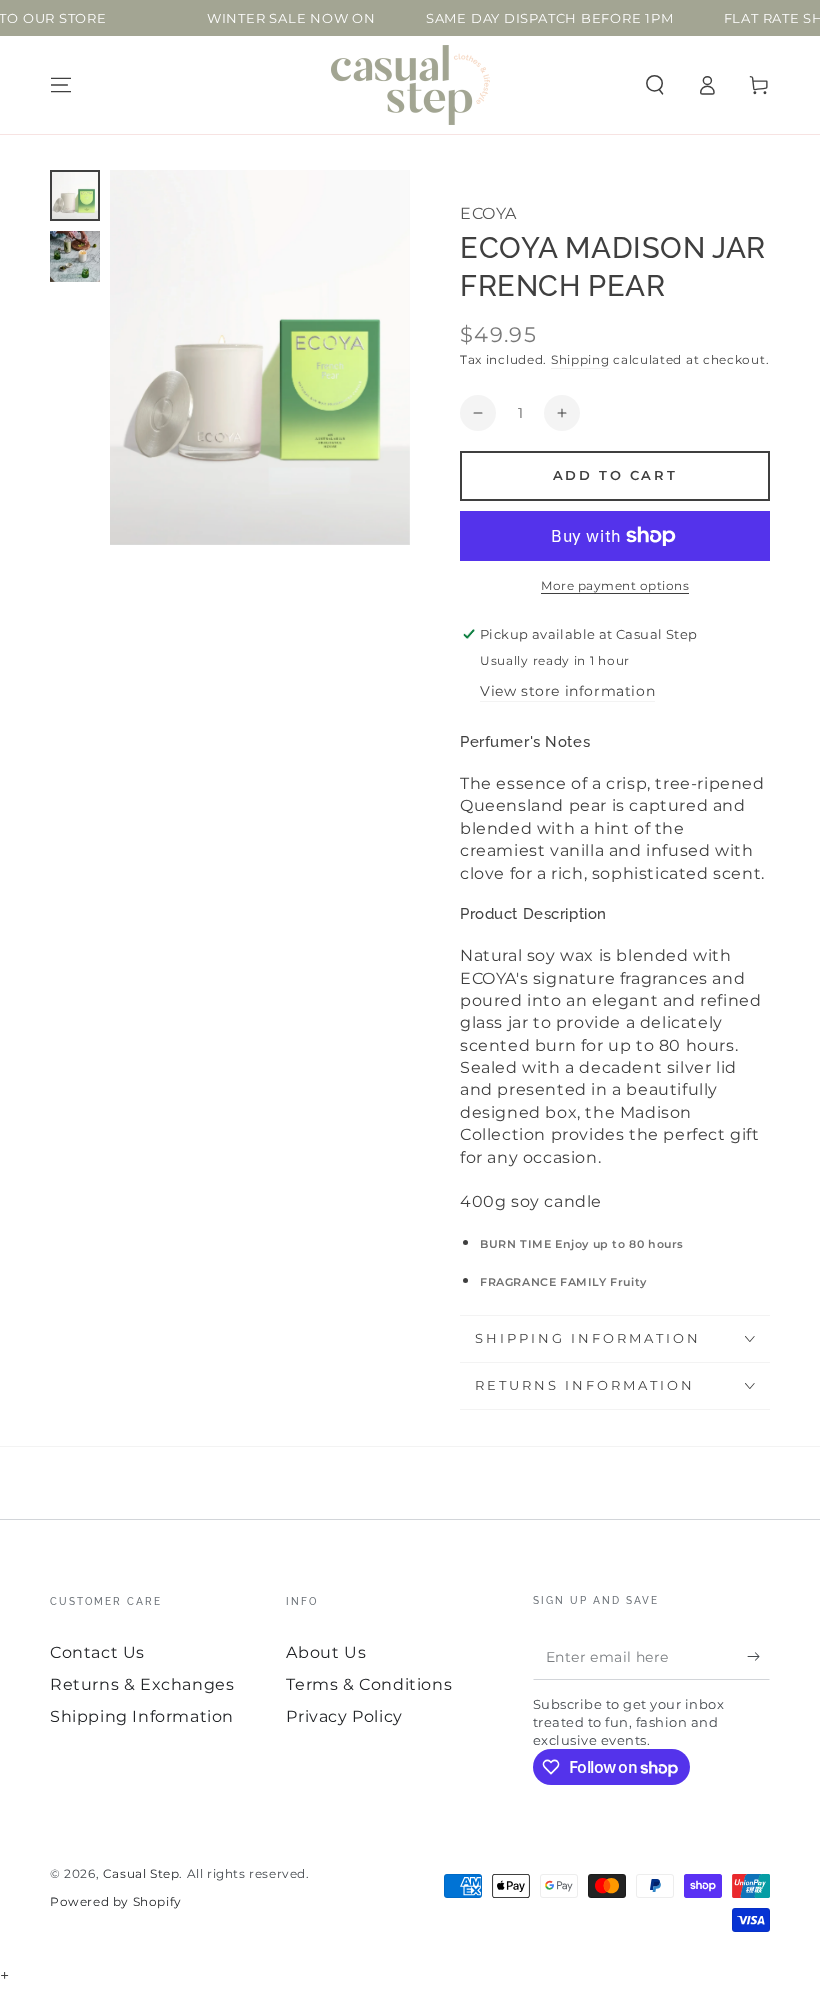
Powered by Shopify (116, 1901)
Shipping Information (142, 1716)
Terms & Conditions (369, 1684)
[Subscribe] (758, 1657)
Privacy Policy (344, 1716)
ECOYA (488, 213)
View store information (567, 691)
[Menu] (61, 85)
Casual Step (141, 1873)
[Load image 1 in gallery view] (75, 195)
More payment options (615, 585)
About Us (326, 1652)
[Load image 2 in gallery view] (75, 256)
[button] (655, 85)
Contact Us (97, 1652)
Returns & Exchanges (142, 1684)
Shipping (580, 359)
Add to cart (615, 475)
